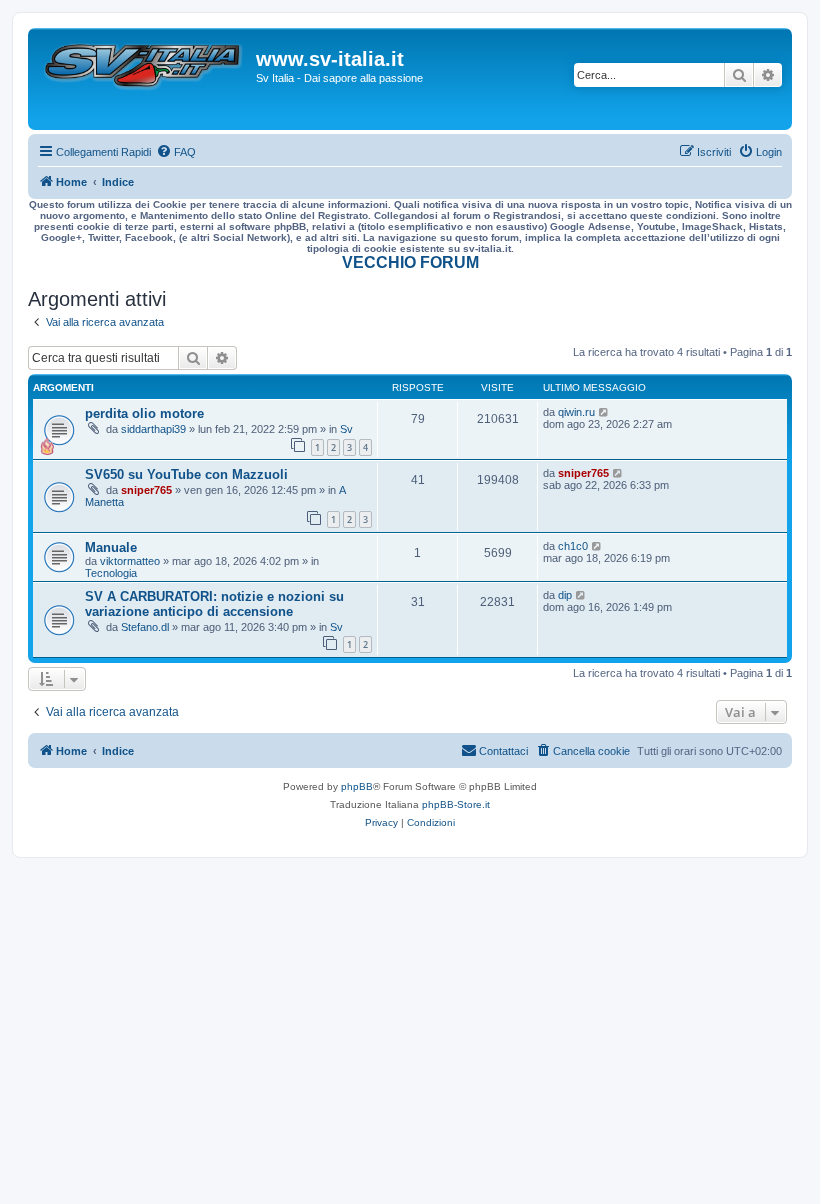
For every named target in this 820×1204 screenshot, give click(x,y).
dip (565, 595)
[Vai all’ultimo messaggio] (604, 412)
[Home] (144, 79)
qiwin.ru (576, 412)
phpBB (357, 786)
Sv (346, 429)
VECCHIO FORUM (410, 262)
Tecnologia (111, 573)
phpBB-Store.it (456, 804)
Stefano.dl (145, 627)
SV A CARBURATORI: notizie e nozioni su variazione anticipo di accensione (214, 604)
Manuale (111, 547)
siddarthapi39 (153, 429)
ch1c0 (573, 546)
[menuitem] (176, 152)
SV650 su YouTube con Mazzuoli (186, 474)
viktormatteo (130, 561)
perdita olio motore (144, 413)
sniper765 (146, 490)
